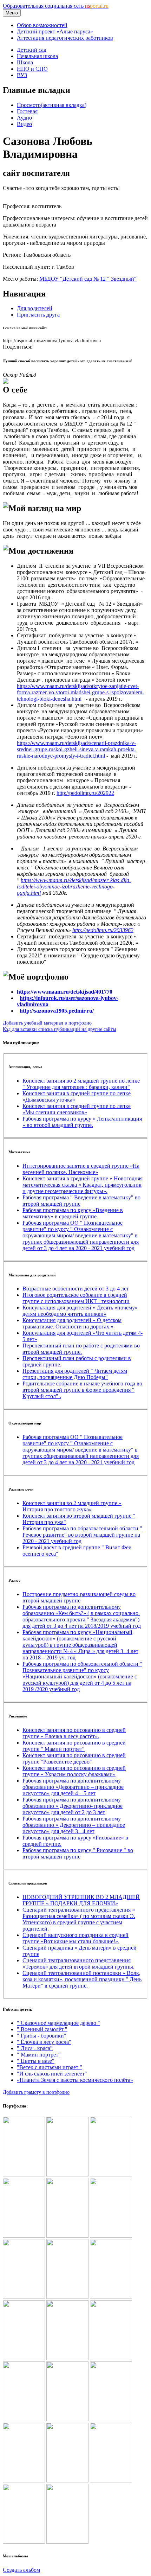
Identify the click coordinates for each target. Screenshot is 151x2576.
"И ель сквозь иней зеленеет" (52, 2074)
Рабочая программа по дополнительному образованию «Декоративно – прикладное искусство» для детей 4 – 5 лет (73, 1787)
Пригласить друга (38, 315)
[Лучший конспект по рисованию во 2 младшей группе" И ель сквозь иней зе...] (111, 2481)
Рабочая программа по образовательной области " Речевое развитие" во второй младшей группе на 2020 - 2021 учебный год (82, 1535)
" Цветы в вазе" (36, 2061)
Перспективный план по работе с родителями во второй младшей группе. (81, 1349)
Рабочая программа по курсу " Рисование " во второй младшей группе (78, 1853)
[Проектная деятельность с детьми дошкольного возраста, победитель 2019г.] (24, 2297)
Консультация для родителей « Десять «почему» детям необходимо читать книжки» (80, 1311)
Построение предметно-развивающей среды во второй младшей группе (79, 1597)
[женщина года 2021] (67, 2542)
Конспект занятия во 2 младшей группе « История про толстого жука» (72, 1506)
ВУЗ (22, 75)
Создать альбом (21, 2570)
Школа (25, 62)
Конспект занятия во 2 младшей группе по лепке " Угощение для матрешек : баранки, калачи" (81, 1084)
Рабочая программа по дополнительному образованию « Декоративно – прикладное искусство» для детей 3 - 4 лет (74, 1825)
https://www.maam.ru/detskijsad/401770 (65, 992)
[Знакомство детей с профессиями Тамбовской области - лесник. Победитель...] (111, 2297)
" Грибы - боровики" (42, 2036)
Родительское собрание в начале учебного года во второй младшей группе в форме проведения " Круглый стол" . (82, 1390)
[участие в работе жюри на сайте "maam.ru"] (24, 2542)
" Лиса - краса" (35, 2048)
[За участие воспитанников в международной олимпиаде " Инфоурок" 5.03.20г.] (24, 2358)
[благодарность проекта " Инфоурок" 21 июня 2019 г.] (24, 2236)
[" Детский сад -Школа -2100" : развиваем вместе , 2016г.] (24, 2175)
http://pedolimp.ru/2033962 (103, 930)
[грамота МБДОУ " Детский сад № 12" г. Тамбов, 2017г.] (111, 2175)
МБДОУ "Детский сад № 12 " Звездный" (88, 279)
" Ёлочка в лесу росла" (44, 2042)
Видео (24, 124)
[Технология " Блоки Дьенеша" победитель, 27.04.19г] (67, 2236)
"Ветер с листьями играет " (50, 2067)
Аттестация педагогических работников (65, 38)
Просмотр (52, 105)
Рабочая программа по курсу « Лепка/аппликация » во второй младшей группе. (82, 1122)
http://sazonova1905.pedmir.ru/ (57, 1011)
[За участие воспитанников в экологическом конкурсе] (67, 2358)
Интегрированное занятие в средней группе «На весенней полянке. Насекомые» (81, 1169)
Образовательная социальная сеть (56, 6)
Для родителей (35, 308)
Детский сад (32, 50)
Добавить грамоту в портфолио (36, 2092)
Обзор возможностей (42, 25)
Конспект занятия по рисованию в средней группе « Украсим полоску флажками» (74, 1771)
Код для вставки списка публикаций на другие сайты (59, 1029)
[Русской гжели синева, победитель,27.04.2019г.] (111, 2236)
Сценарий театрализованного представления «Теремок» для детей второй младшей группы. (78, 1963)
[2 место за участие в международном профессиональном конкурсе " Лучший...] (111, 2419)
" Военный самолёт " (42, 2029)
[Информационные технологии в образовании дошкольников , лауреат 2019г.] (67, 2297)
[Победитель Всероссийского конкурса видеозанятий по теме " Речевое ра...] (24, 2419)
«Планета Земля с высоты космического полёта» (75, 2080)
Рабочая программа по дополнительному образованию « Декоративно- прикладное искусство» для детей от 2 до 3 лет (73, 1806)
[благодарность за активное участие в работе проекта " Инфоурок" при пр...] (111, 2358)
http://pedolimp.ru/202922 (85, 793)
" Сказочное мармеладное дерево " (58, 2023)
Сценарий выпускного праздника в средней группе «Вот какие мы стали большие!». (75, 1938)
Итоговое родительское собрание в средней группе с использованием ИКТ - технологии (76, 1298)
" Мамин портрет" (39, 2055)
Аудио (24, 118)
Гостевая (27, 111)
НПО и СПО (32, 69)
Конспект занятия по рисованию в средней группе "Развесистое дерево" (74, 1758)
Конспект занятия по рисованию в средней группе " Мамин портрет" (74, 1746)
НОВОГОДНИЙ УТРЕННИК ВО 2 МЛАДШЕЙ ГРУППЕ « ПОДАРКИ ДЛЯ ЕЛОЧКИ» (81, 1900)
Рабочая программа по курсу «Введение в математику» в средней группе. (73, 1213)
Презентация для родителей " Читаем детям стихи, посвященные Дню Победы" (75, 1374)
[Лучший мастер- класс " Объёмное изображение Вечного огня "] (67, 2419)
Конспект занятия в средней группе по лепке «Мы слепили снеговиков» (77, 1109)
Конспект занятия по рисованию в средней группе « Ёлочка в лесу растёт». (74, 1733)
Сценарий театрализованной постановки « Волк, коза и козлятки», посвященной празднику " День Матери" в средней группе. (82, 1979)
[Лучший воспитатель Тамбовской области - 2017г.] (67, 2175)
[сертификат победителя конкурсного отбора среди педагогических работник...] (67, 2481)
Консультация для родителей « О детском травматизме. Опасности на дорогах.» (72, 1323)
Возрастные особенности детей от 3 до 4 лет (76, 1289)
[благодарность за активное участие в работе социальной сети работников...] (24, 2481)
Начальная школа (37, 56)
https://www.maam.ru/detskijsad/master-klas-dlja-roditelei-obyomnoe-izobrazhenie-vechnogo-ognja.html (74, 887)
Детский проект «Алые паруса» (55, 31)
